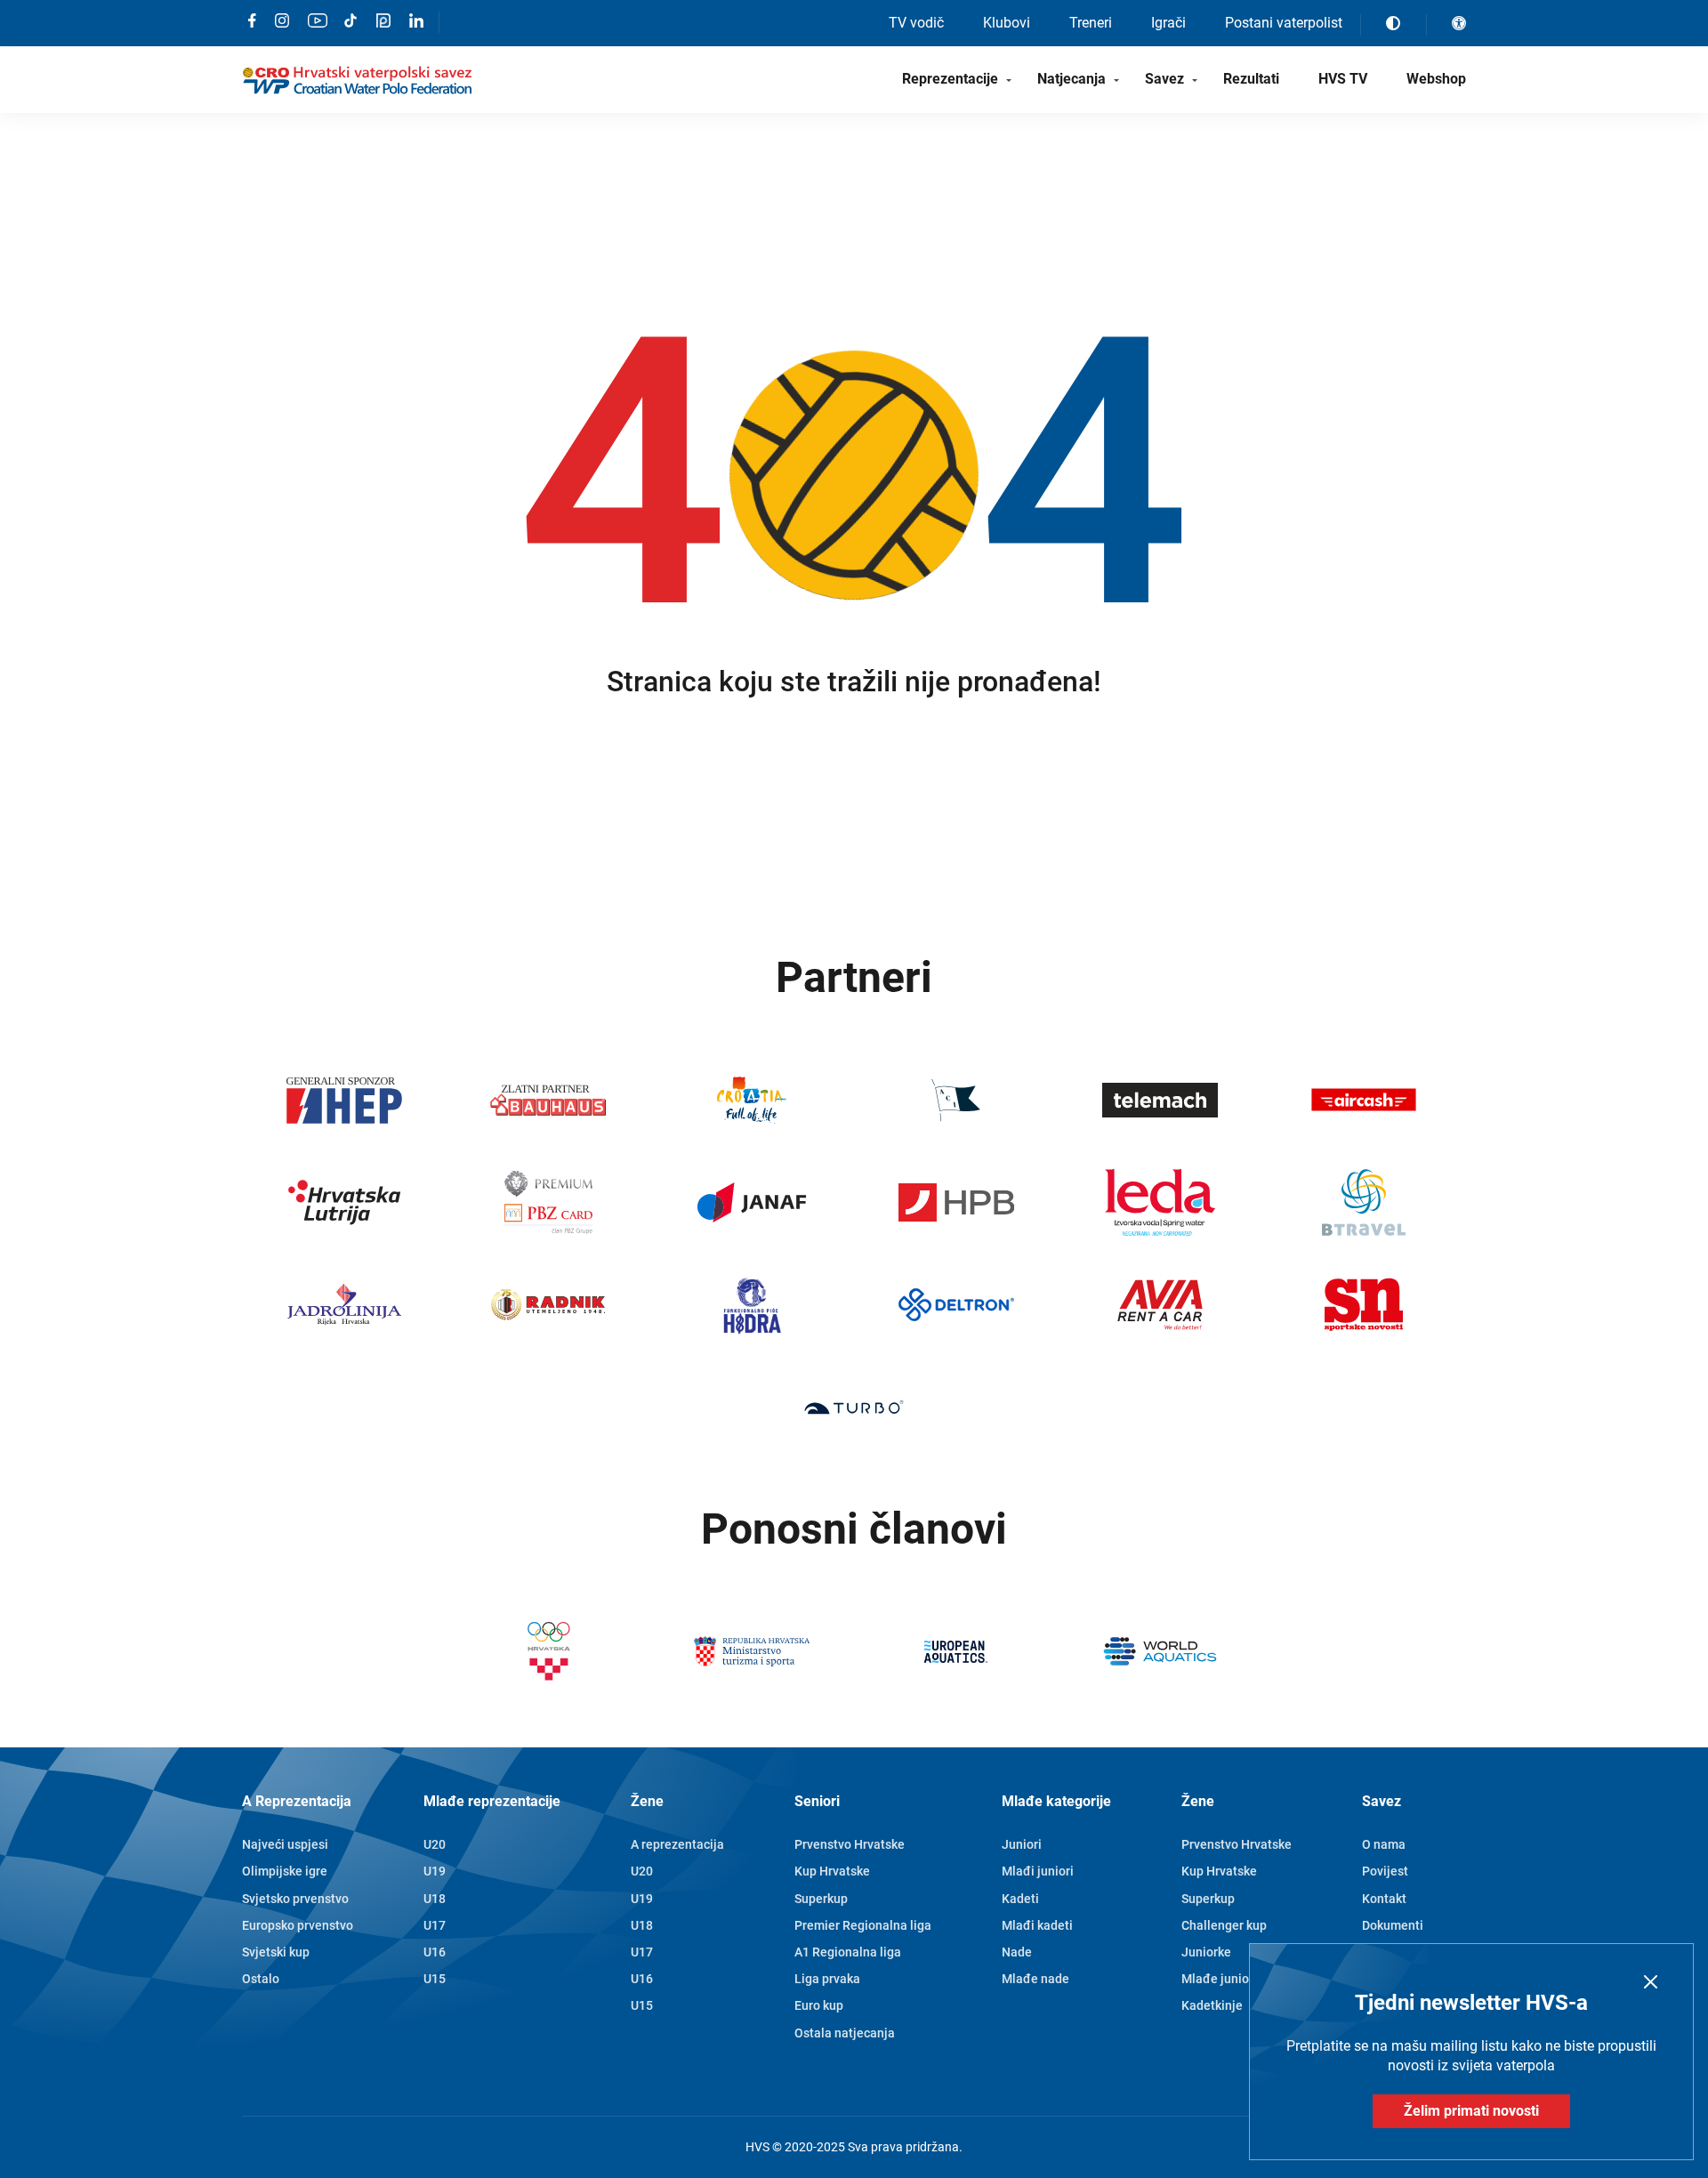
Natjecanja (1072, 79)
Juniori (1022, 1844)
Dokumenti (1393, 1925)
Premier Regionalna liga (863, 1925)
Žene (647, 1801)
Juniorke (1206, 1952)
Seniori (817, 1801)
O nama (1384, 1844)
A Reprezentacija (297, 1801)
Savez (1164, 79)
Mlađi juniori (1038, 1871)
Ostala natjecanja (845, 2033)
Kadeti (1020, 1899)
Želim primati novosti (1471, 2111)
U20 (435, 1844)
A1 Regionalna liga (848, 1952)
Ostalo (261, 1979)
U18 (435, 1899)
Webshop (1436, 79)
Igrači (1168, 23)
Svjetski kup (276, 1952)
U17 (435, 1925)
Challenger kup (1224, 1925)
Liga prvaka (827, 1979)
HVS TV (1343, 79)
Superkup (821, 1899)
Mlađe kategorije (1056, 1801)
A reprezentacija (677, 1844)
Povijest (1385, 1871)
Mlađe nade (1035, 1979)
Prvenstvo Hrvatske (850, 1844)
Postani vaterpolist (1284, 23)
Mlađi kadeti (1037, 1925)
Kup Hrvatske (832, 1871)
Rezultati (1251, 79)
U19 (435, 1871)
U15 (435, 1979)
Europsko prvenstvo (298, 1925)
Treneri (1091, 23)
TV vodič (916, 23)
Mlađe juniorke (1224, 1979)
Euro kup (819, 2005)
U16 (435, 1952)
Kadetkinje (1212, 2005)
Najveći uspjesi (285, 1844)
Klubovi (1007, 23)
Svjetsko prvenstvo (295, 1899)
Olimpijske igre (285, 1871)
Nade (1017, 1952)
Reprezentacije (950, 79)
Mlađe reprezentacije (492, 1801)
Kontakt (1384, 1899)
